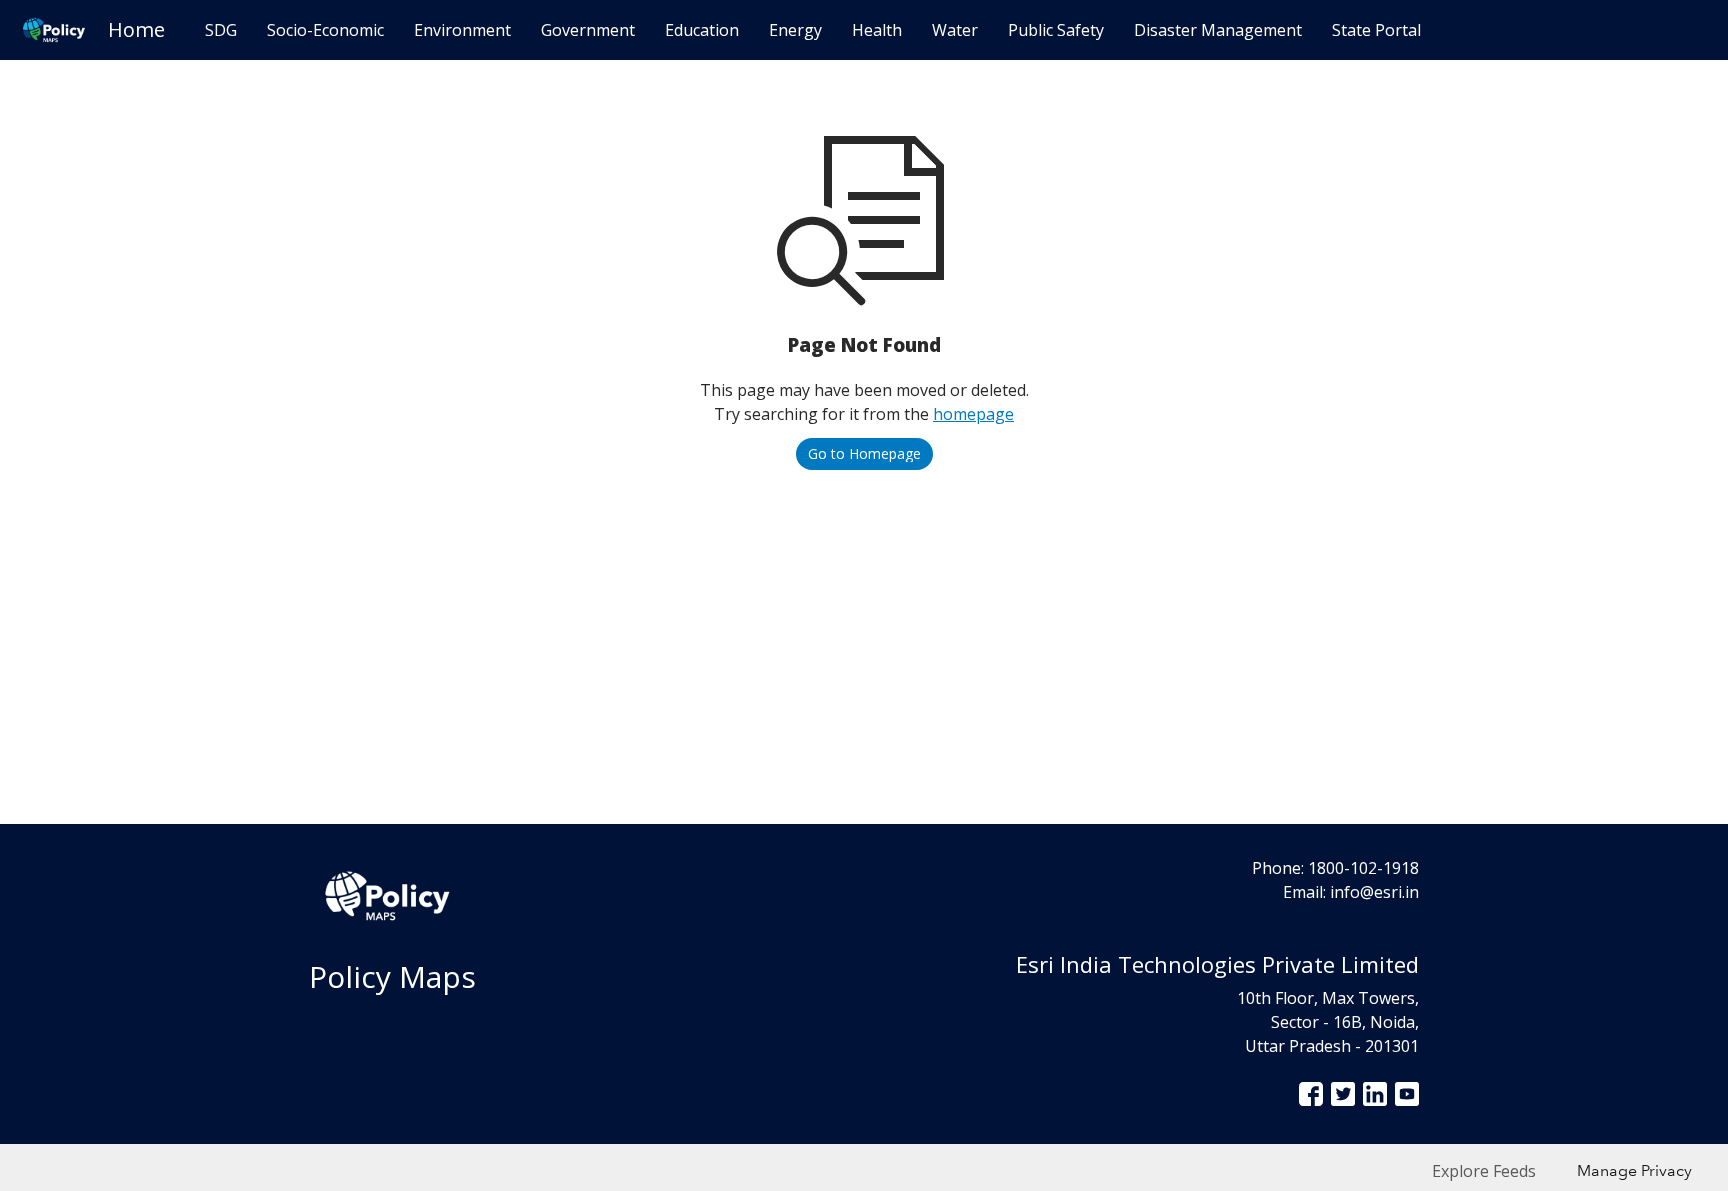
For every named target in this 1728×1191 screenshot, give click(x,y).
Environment (462, 30)
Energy (795, 30)
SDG (221, 30)
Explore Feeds (1484, 1171)
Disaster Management (1218, 30)
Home (136, 29)
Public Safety (1056, 30)
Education (702, 30)
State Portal (1376, 30)
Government (588, 30)
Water (955, 30)
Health (877, 30)
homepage (973, 414)
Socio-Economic (325, 30)
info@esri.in (1374, 892)
